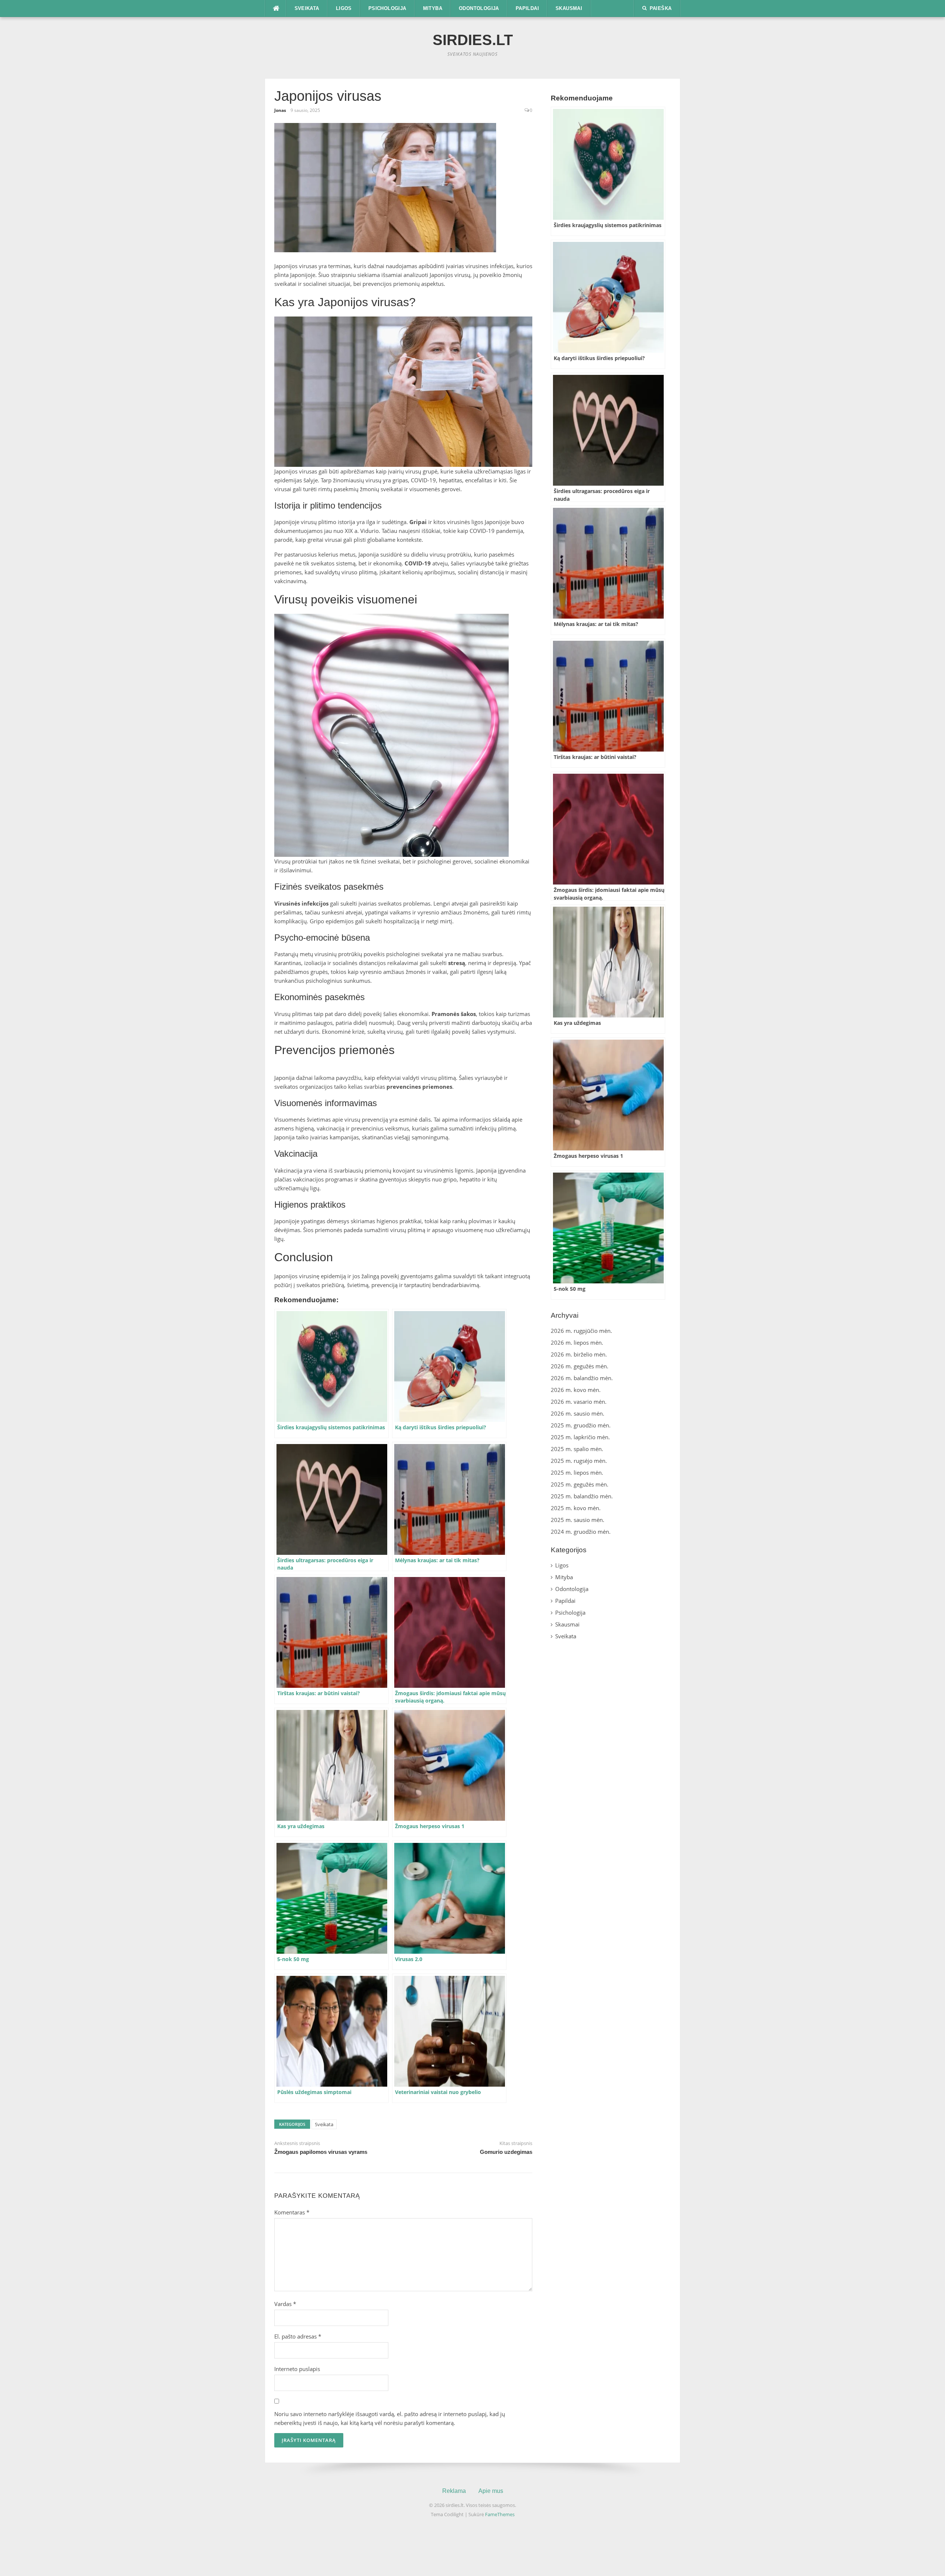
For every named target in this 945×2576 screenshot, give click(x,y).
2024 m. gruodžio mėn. (581, 1532)
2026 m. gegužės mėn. (580, 1366)
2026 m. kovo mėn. (576, 1390)
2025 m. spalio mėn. (577, 1449)
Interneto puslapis (297, 2369)
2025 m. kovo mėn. (576, 1508)
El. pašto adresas (298, 2336)
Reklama (454, 2491)
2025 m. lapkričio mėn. (580, 1437)
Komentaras (292, 2212)
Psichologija (387, 8)
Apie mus (491, 2491)
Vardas (285, 2304)
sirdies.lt (473, 40)
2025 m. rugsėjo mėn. (579, 1461)
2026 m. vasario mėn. (579, 1402)
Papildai (527, 8)
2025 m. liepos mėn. (577, 1472)
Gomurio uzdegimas (506, 2152)
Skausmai (569, 8)
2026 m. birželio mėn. (579, 1354)
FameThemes (500, 2514)
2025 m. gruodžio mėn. (581, 1425)
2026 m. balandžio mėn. (582, 1378)
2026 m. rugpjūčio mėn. (581, 1331)
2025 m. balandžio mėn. (582, 1496)
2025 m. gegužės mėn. (580, 1484)
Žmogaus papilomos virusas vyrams (321, 2152)
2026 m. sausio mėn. (578, 1413)
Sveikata (307, 8)
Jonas (280, 110)
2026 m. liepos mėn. (577, 1342)
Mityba (433, 8)
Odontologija (479, 8)
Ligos (344, 8)
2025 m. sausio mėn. (578, 1520)
